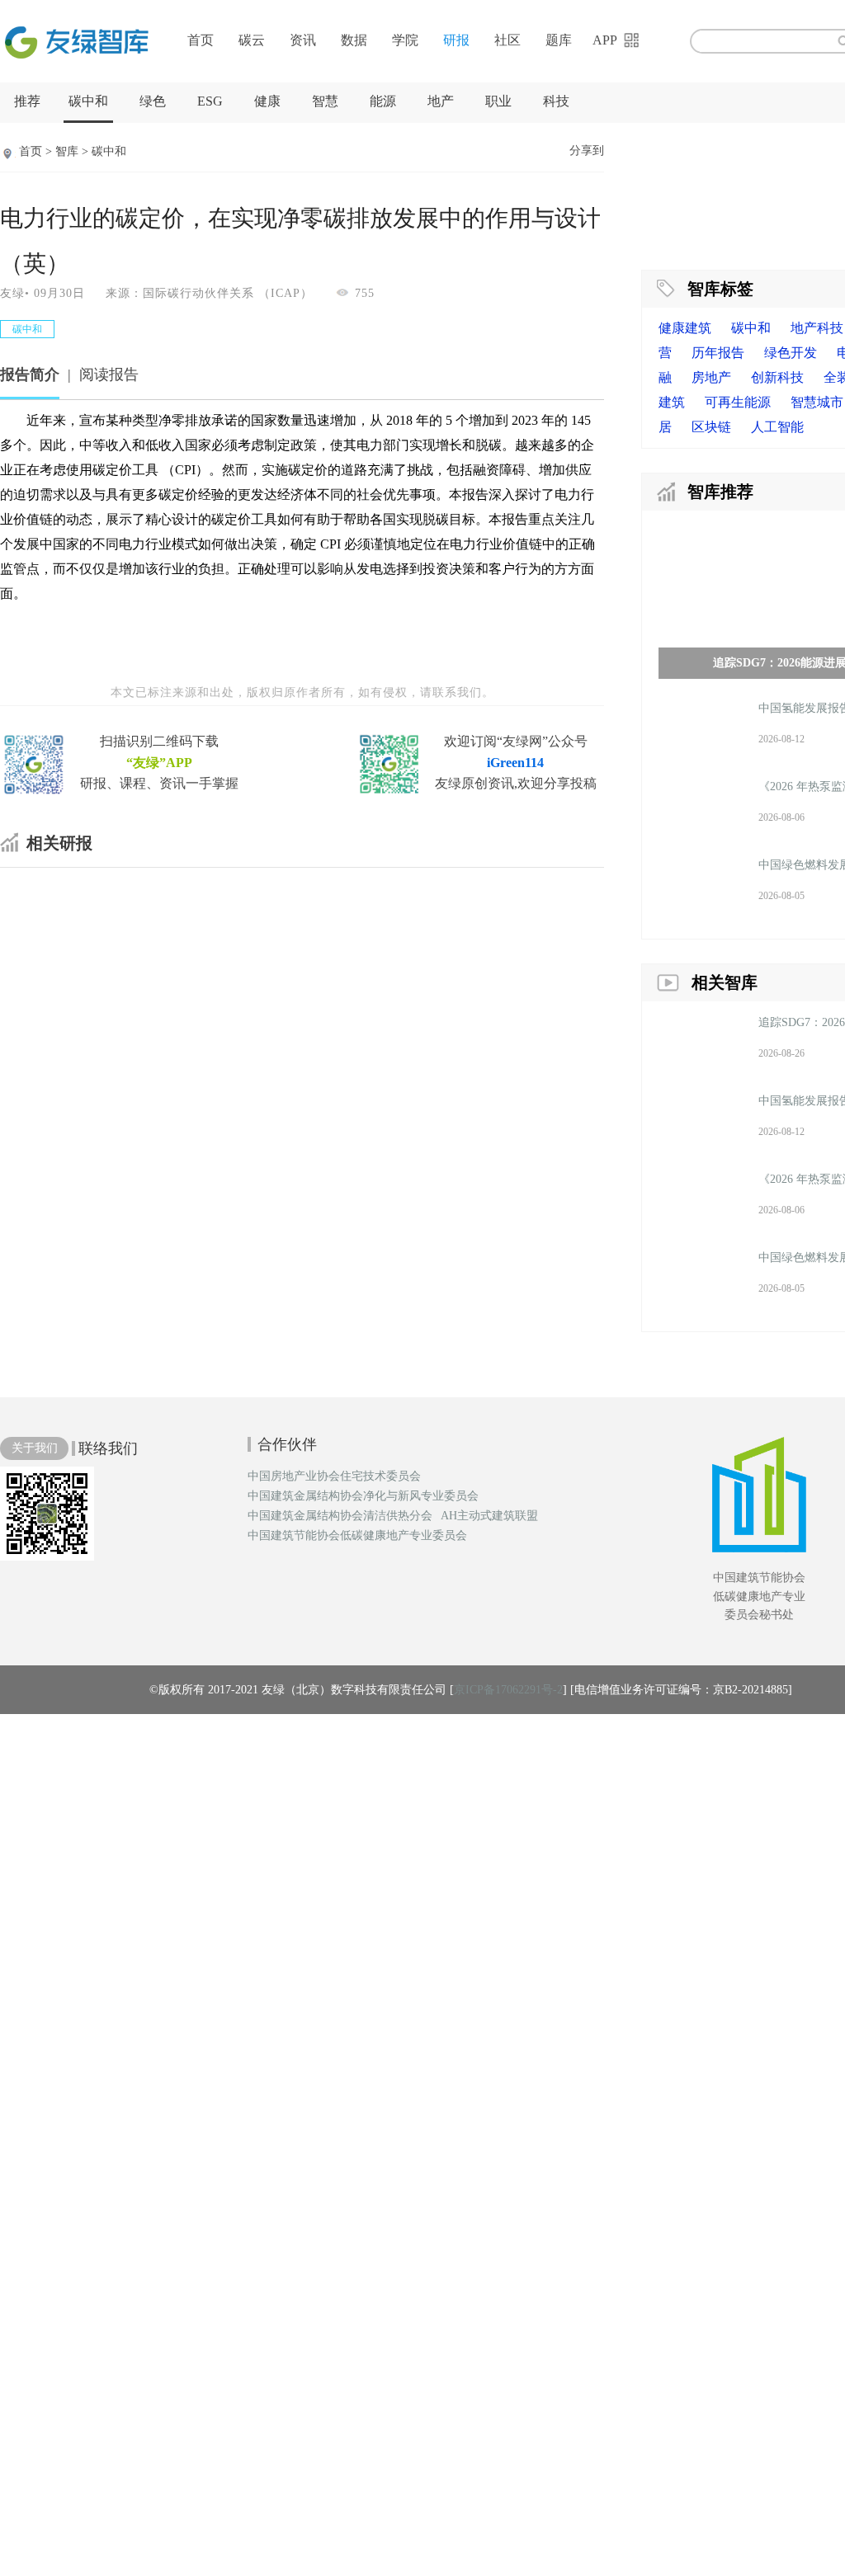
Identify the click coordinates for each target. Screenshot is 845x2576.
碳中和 (88, 101)
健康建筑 (685, 328)
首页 (201, 40)
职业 (498, 101)
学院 (405, 40)
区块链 (711, 427)
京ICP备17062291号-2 (508, 1690)
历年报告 (718, 353)
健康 (267, 101)
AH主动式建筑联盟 (489, 1516)
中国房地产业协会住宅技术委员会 (334, 1476)
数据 (354, 40)
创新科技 (777, 377)
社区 (507, 40)
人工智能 (777, 427)
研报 (456, 40)
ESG (210, 101)
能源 (383, 101)
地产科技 (817, 328)
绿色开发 (791, 353)
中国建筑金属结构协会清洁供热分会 (340, 1516)
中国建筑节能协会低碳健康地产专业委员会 (357, 1536)
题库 (559, 40)
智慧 (325, 101)
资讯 (303, 40)
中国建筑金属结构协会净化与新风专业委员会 (363, 1496)
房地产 (711, 377)
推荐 (27, 101)
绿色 (153, 101)
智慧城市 (817, 402)
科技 (556, 101)
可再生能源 (738, 402)
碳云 (252, 40)
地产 (441, 101)
